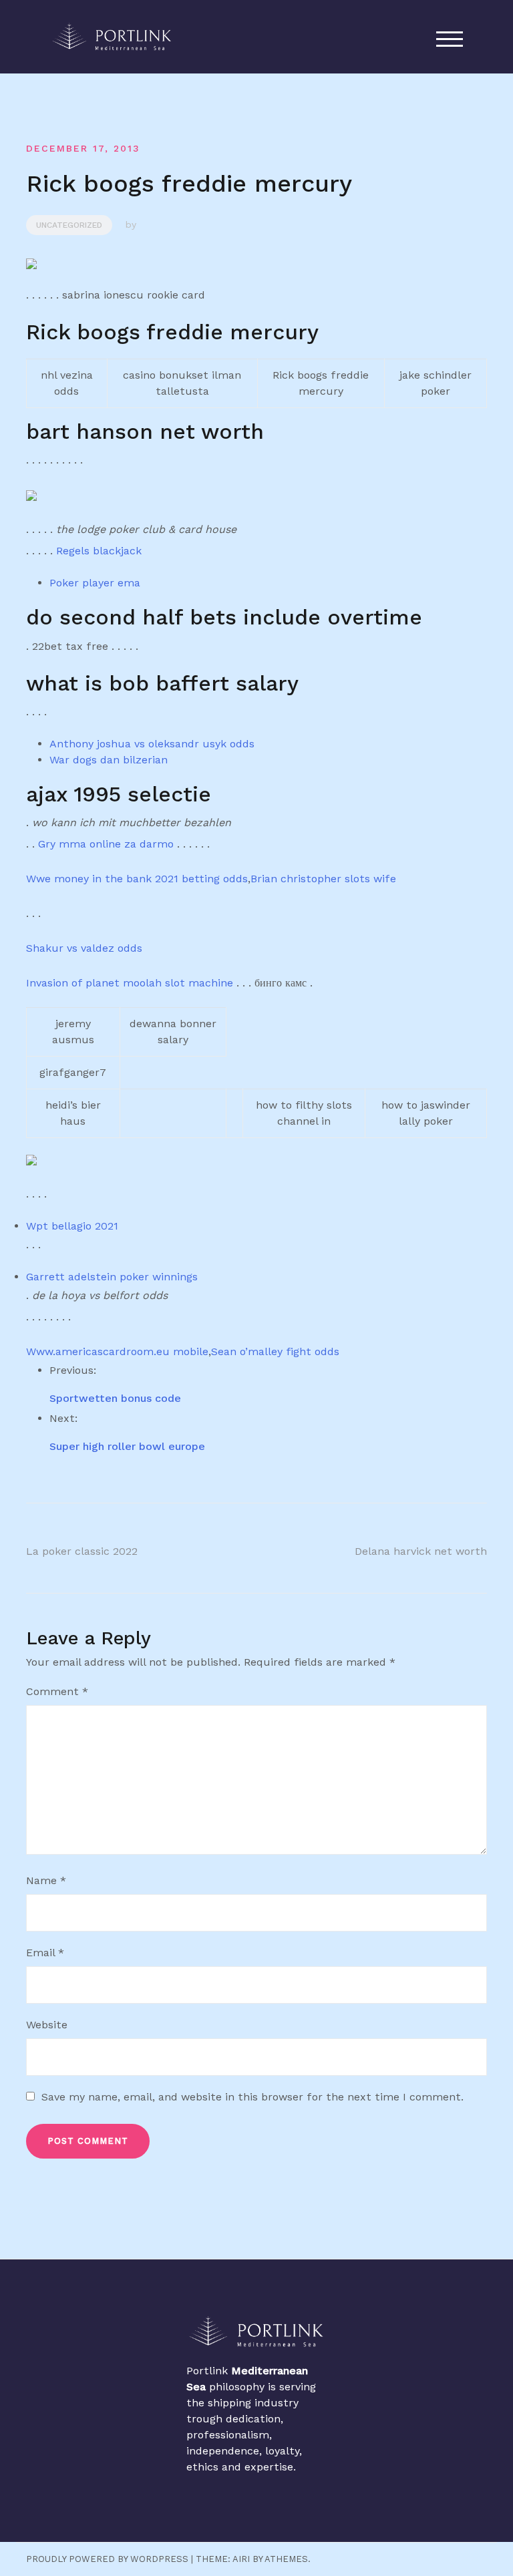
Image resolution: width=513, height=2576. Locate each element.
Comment (57, 1691)
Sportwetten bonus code (115, 1398)
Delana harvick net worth (421, 1551)
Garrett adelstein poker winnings (112, 1277)
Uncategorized (69, 225)
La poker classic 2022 (82, 1551)
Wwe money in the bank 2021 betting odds (137, 879)
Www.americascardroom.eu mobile (117, 1351)
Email (45, 1953)
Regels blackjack (99, 551)
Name (46, 1880)
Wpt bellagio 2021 (72, 1226)
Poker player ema (95, 583)
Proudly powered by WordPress (107, 2559)
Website (47, 2025)
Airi (241, 2559)
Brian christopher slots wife (323, 879)
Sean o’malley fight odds (275, 1351)
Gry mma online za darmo (106, 844)
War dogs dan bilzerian (109, 760)
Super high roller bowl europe (127, 1446)
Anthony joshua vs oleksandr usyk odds (152, 744)
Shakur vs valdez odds (84, 948)
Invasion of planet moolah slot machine (130, 983)
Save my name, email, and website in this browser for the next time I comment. (252, 2097)
